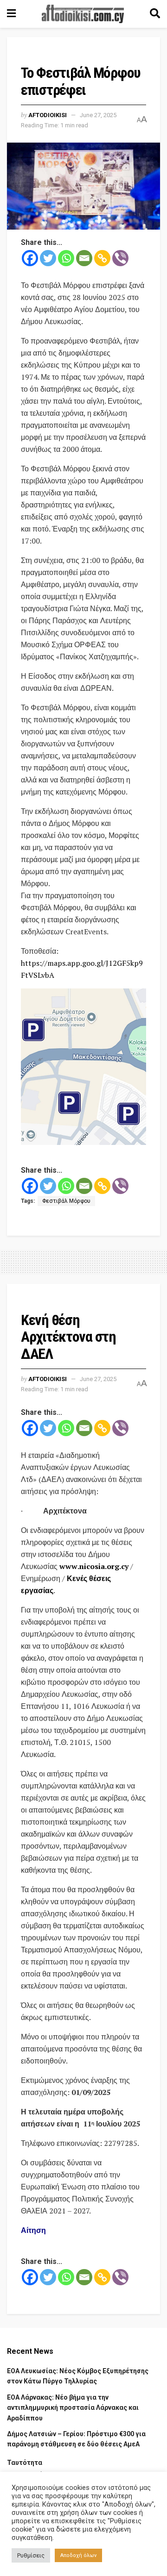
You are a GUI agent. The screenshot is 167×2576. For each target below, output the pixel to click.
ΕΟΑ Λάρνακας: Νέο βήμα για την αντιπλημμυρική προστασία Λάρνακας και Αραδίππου (73, 2408)
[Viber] (120, 258)
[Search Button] (155, 14)
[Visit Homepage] (83, 14)
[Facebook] (30, 258)
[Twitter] (48, 258)
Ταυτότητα (25, 2463)
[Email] (84, 258)
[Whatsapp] (66, 258)
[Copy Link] (102, 258)
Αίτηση (33, 2230)
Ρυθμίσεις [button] (31, 2555)
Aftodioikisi (48, 115)
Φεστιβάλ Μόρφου (66, 1201)
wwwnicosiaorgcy (94, 1566)
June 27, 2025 (98, 115)
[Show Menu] (11, 14)
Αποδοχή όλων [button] (78, 2555)
